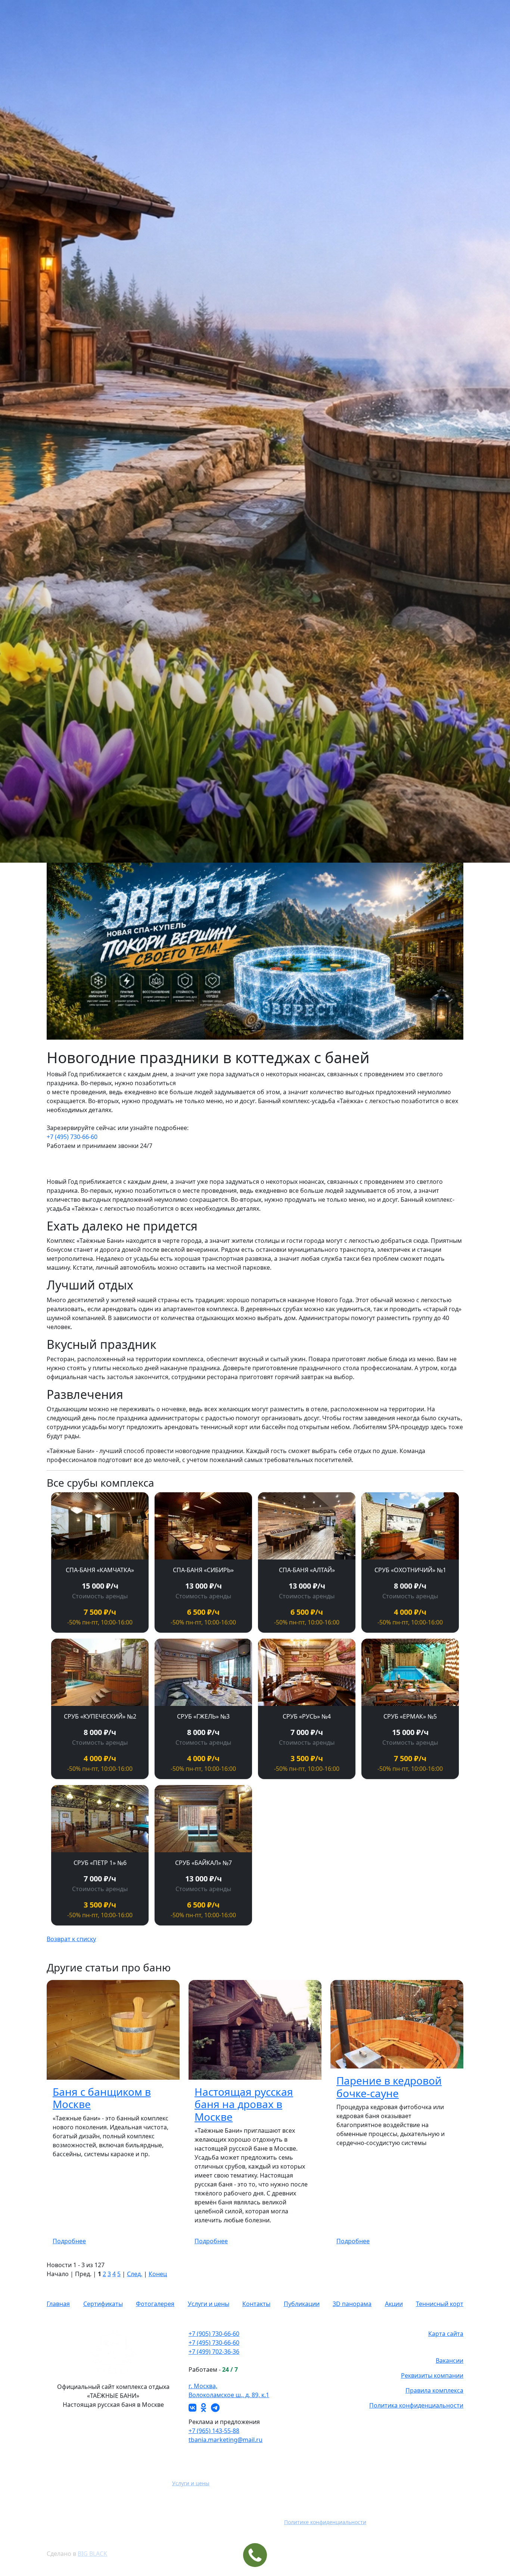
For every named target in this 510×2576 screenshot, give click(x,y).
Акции (394, 2304)
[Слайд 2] (248, 1029)
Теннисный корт (440, 2304)
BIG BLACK (92, 2554)
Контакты (256, 2304)
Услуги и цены (209, 2304)
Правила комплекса (434, 2390)
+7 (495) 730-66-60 (72, 1137)
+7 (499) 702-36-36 (214, 2352)
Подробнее (69, 2241)
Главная (58, 2304)
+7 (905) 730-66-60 (214, 2334)
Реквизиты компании (432, 2375)
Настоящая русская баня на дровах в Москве (244, 2104)
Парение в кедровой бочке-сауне (389, 2087)
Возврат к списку (71, 1939)
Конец (158, 2274)
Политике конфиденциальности (325, 2522)
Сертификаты (103, 2304)
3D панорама (352, 2304)
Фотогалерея (155, 2304)
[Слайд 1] (235, 1029)
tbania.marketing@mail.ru (226, 2440)
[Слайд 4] (275, 1029)
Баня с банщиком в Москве (102, 2098)
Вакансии (450, 2361)
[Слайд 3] (262, 1029)
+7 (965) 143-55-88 (214, 2431)
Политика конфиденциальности (416, 2405)
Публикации (302, 2304)
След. (135, 2274)
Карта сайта (446, 2334)
